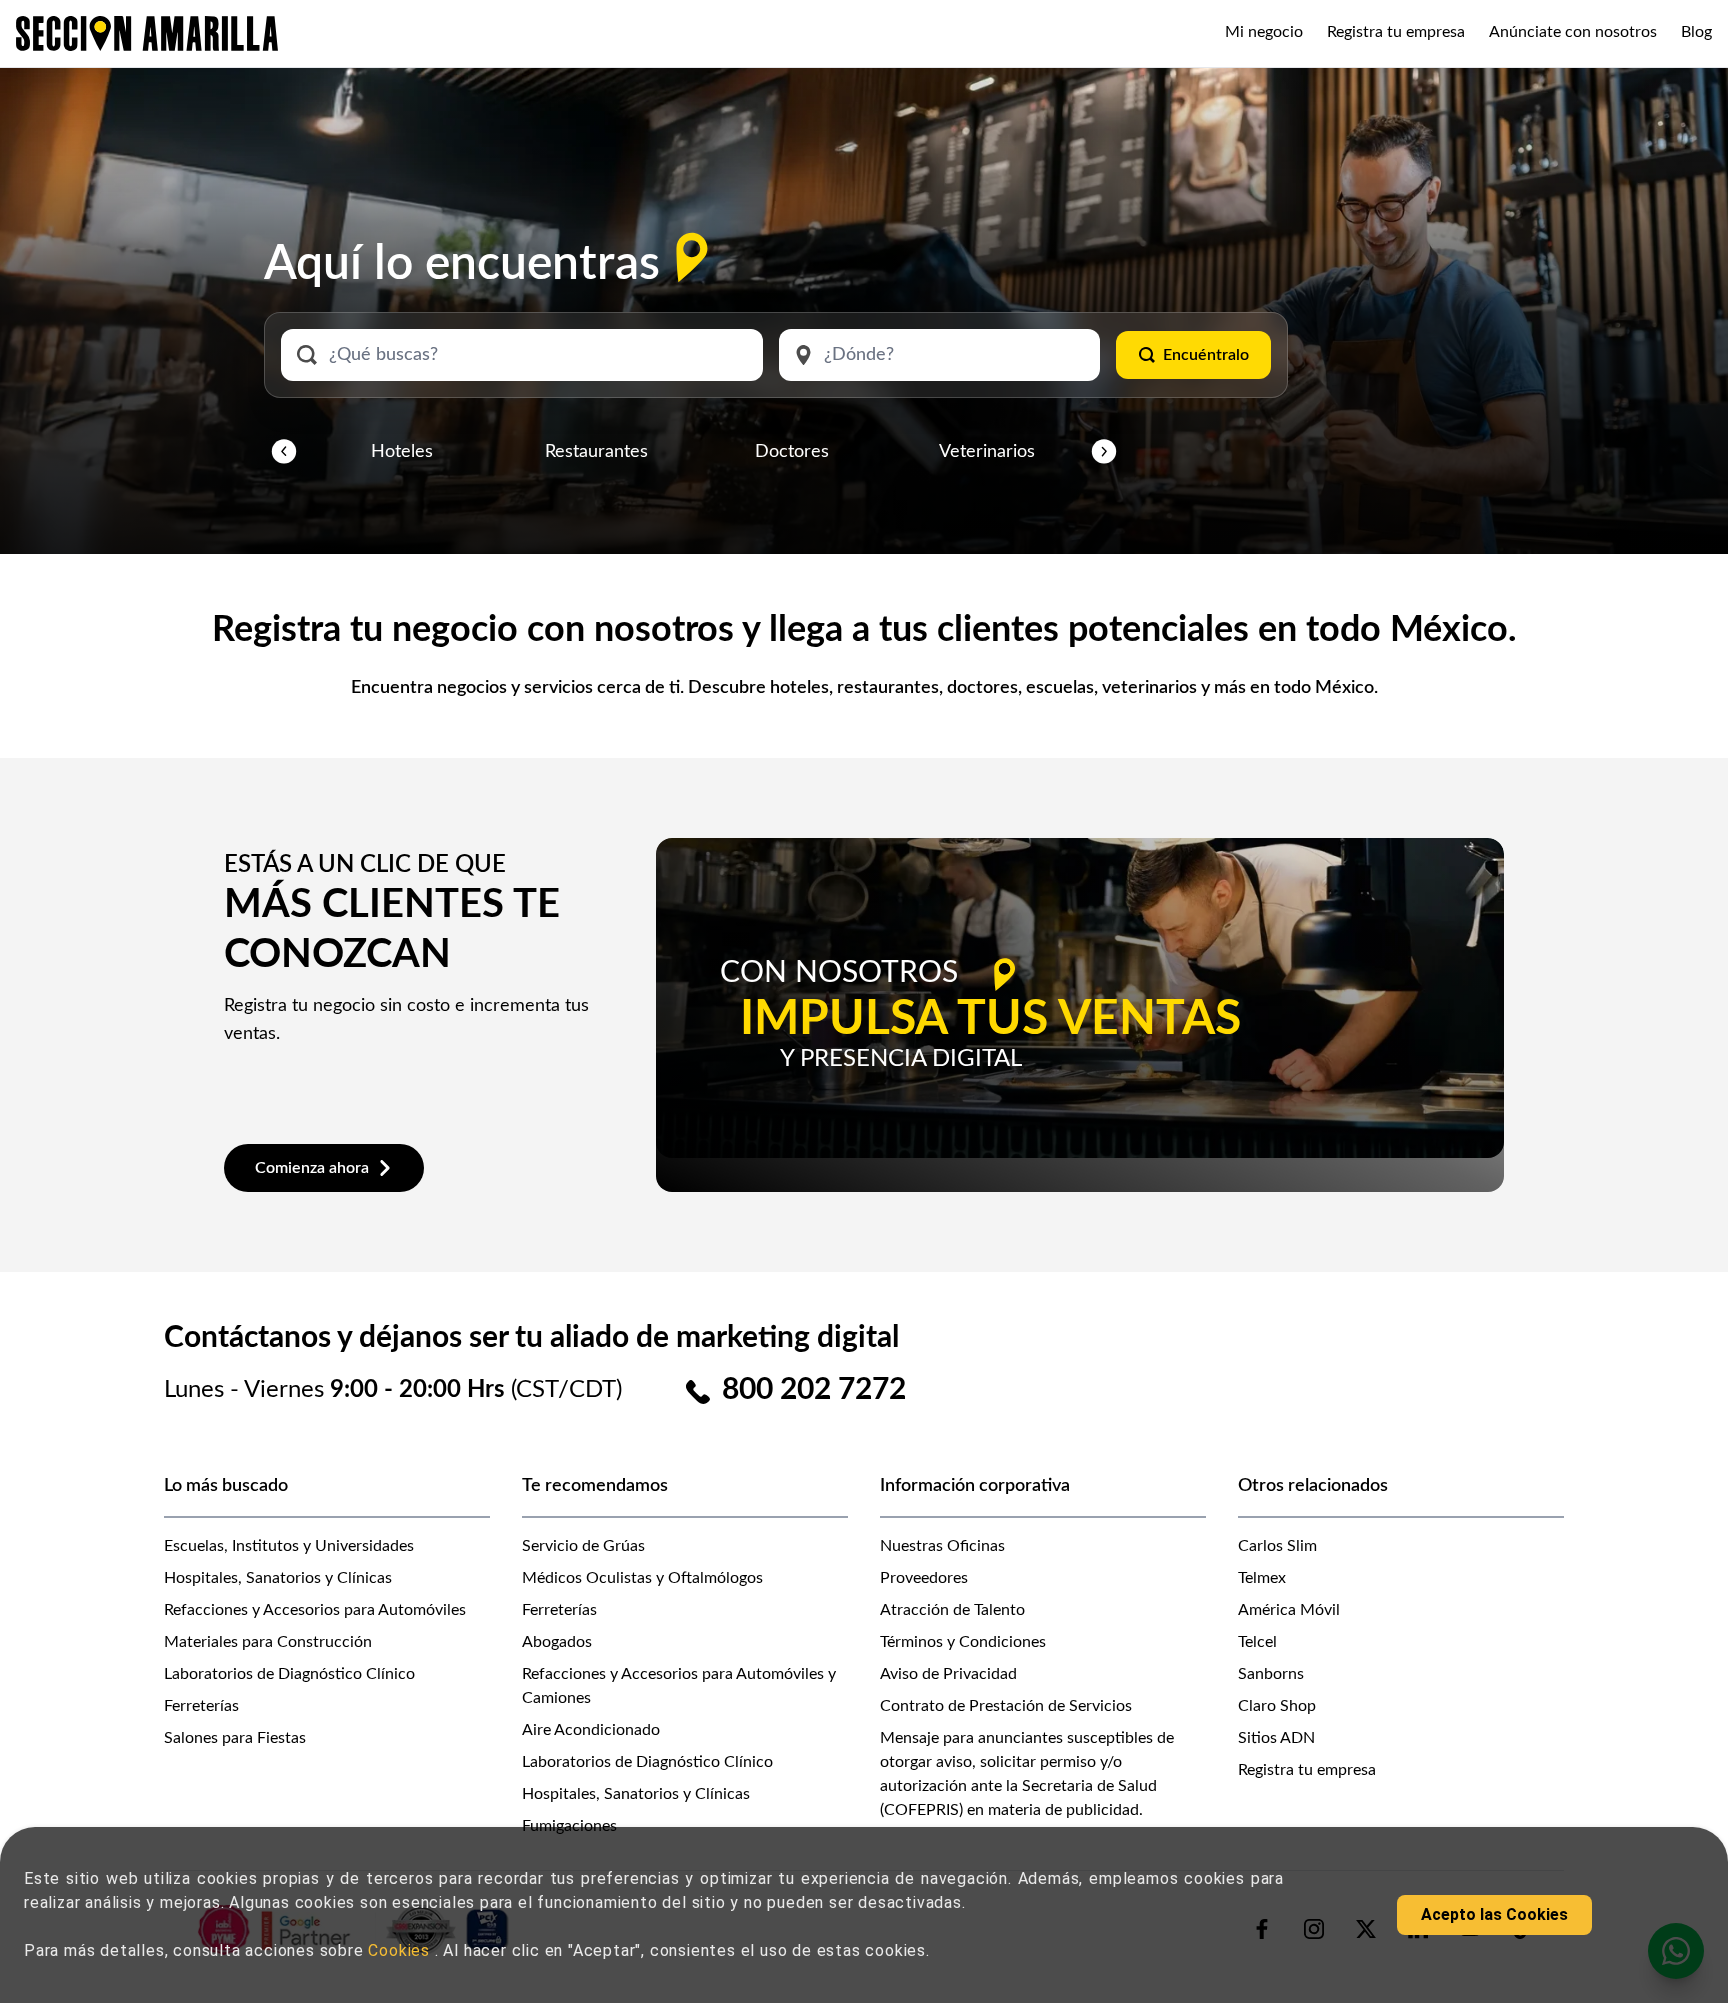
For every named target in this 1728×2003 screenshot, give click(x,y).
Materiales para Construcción (268, 1642)
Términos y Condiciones (963, 1642)
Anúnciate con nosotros (1573, 32)
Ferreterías (201, 1706)
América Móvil (1289, 1610)
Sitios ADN (1276, 1738)
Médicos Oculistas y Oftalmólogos (642, 1578)
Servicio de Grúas (583, 1546)
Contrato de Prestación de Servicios (1006, 1706)
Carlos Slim (1277, 1546)
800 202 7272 (814, 1390)
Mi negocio (1264, 32)
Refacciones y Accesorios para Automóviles (315, 1610)
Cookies (401, 1950)
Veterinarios (987, 452)
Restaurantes (596, 452)
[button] (284, 452)
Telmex (1262, 1578)
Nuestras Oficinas (942, 1546)
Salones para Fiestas (235, 1738)
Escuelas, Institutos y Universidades (289, 1546)
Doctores (792, 452)
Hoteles (402, 452)
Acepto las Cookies (1494, 1914)
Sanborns (1271, 1674)
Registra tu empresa (1396, 32)
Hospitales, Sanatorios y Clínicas (278, 1578)
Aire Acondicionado (591, 1730)
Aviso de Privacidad (948, 1674)
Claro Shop (1277, 1706)
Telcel (1257, 1642)
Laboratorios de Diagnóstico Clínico (289, 1674)
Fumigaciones (569, 1826)
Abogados (557, 1642)
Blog (1696, 32)
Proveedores (924, 1578)
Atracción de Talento (952, 1610)
